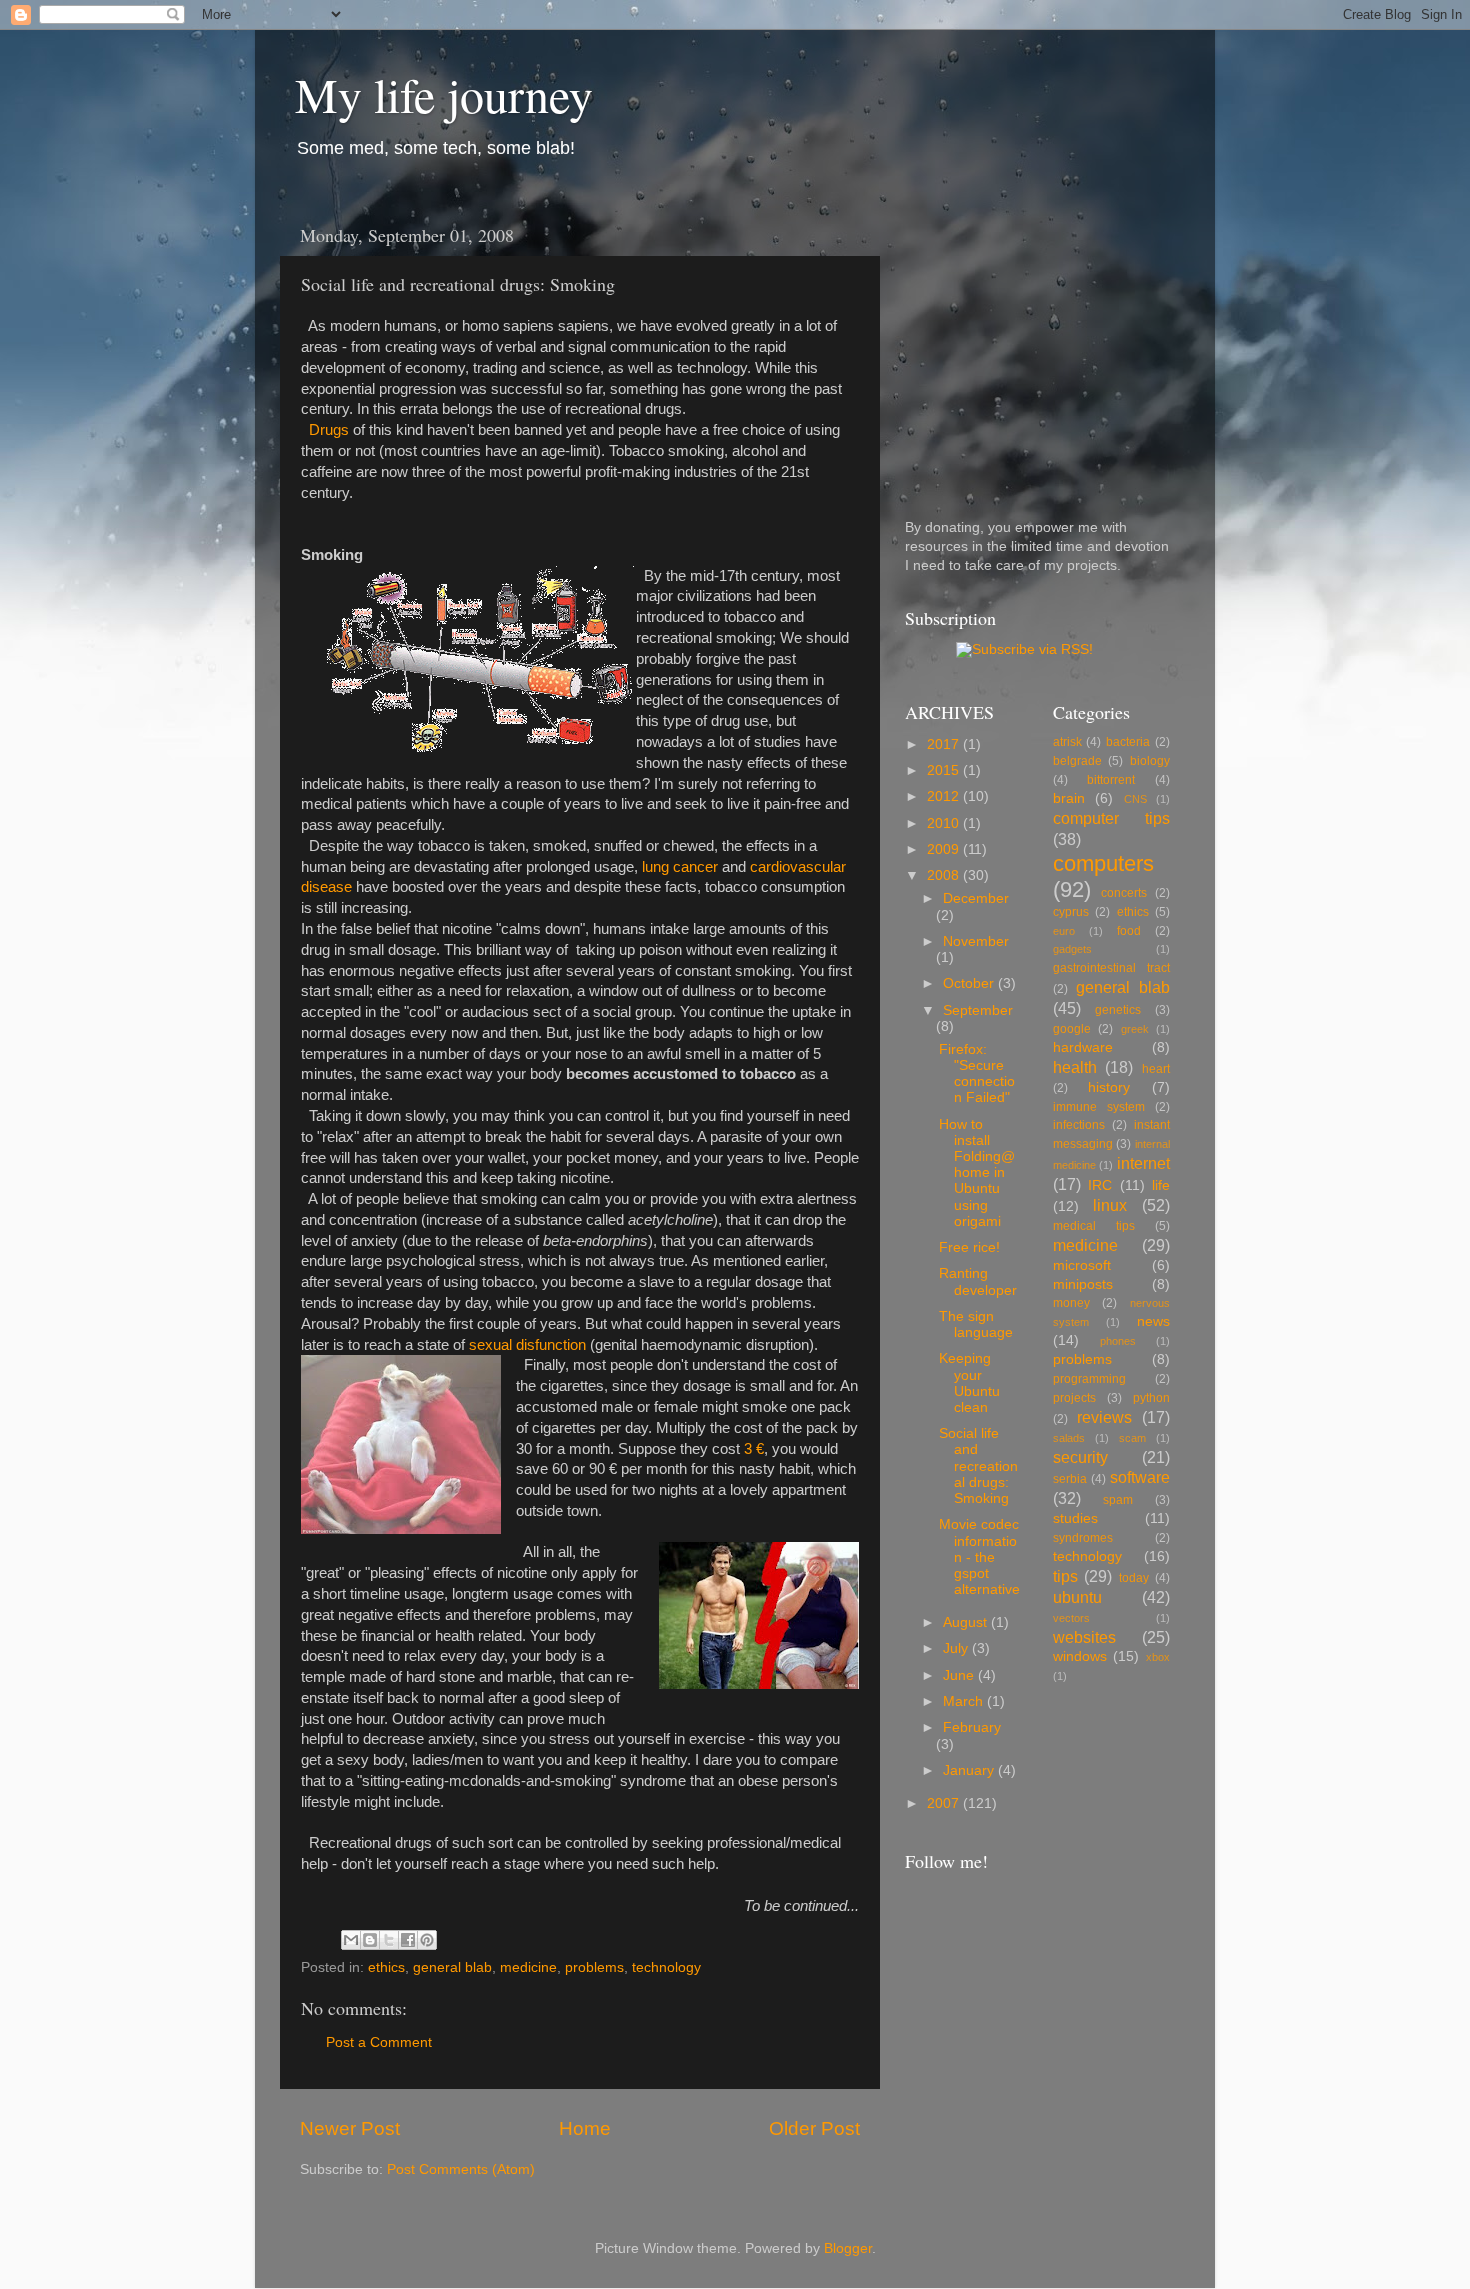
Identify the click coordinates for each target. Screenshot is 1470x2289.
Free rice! (969, 1247)
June (960, 1675)
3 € (754, 1449)
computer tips (1112, 818)
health (1075, 1067)
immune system (1099, 1107)
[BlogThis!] (370, 1940)
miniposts (1083, 1284)
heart (1156, 1069)
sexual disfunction (527, 1345)
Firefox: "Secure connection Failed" (977, 1074)
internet (1143, 1163)
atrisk (1067, 742)
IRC (1100, 1185)
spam (1118, 1500)
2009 (945, 849)
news (1153, 1321)
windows (1080, 1656)
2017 (945, 744)
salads (1069, 1438)
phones (1118, 1341)
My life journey (444, 94)
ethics (386, 1967)
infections (1079, 1125)
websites (1084, 1637)
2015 (945, 770)
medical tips (1094, 1226)
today (1134, 1578)
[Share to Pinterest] (427, 1940)
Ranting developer (978, 1281)
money (1071, 1303)
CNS (1135, 799)
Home (585, 2128)
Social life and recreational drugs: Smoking (978, 1466)
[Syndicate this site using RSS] (1024, 649)
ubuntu (1077, 1597)
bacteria (1128, 742)
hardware (1083, 1047)
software (1140, 1477)
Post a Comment (379, 2042)
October (970, 983)
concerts (1124, 893)
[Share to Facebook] (408, 1940)
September (978, 1010)
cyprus (1071, 912)
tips (1065, 1576)
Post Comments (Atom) (461, 2169)
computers (1103, 863)
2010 (945, 823)
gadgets (1072, 949)
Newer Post (350, 2128)
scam (1132, 1438)
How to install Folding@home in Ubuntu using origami (977, 1173)
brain (1069, 798)
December (976, 898)
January (970, 1770)
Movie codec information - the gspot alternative (979, 1557)
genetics (1118, 1010)
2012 (945, 796)
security (1080, 1457)
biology (1150, 761)
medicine (528, 1967)
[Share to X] (389, 1940)
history (1109, 1087)
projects (1074, 1398)
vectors (1071, 1618)
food (1129, 931)
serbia (1070, 1479)
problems (594, 1967)
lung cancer (680, 867)
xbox (1158, 1657)
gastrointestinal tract (1112, 968)
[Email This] (351, 1940)
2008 (945, 875)
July (957, 1648)
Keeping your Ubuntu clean (969, 1383)
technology (666, 1967)
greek (1135, 1029)
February (972, 1727)
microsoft (1082, 1265)
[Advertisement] (1030, 339)
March (965, 1701)
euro (1064, 931)
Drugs (329, 430)
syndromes (1083, 1538)
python (1151, 1398)
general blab (452, 1967)
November (976, 941)
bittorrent (1111, 780)
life (1161, 1185)
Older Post (814, 2128)
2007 (945, 1803)
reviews (1104, 1417)
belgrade (1077, 761)
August (967, 1622)
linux (1110, 1205)
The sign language (976, 1324)
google (1072, 1029)
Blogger (848, 2248)
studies (1075, 1518)
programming (1089, 1379)
